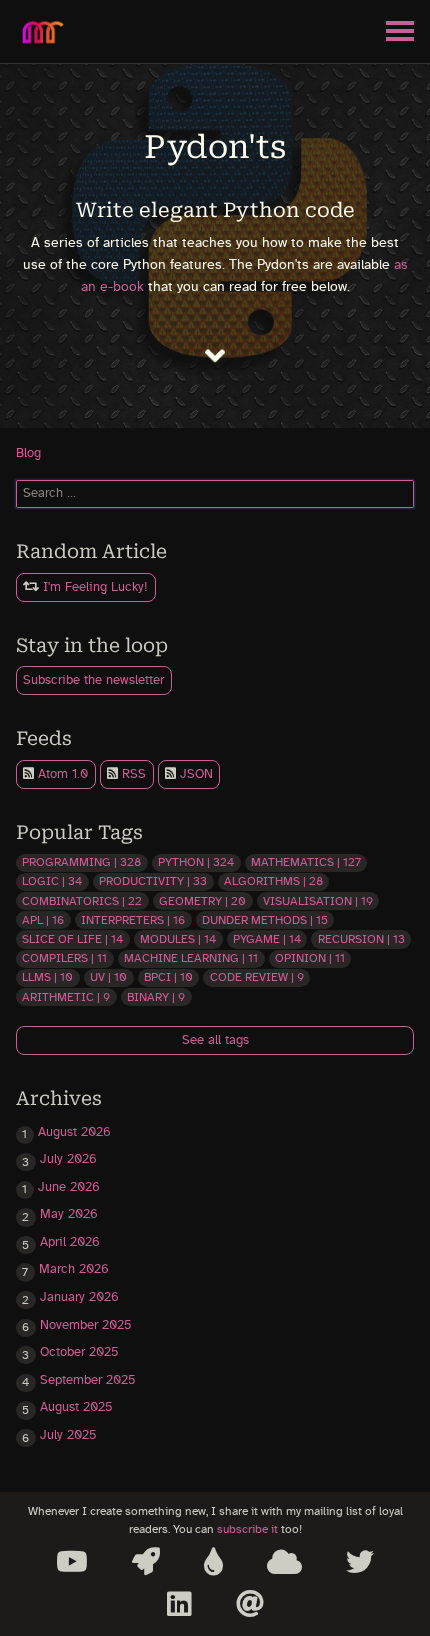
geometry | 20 (202, 901)
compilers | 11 (64, 958)
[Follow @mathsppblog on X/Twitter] (360, 1562)
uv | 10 (108, 977)
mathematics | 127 (306, 862)
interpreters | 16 (133, 920)
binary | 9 (156, 997)
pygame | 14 (267, 939)
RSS (132, 774)
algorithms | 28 (273, 881)
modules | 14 (178, 939)
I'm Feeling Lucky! (93, 587)
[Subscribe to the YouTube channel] (72, 1562)
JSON (194, 774)
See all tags (215, 1040)
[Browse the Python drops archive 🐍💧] (213, 1562)
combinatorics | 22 (82, 901)
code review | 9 (257, 977)
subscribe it (247, 1529)
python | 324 (196, 862)
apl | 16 (43, 920)
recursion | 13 (361, 939)
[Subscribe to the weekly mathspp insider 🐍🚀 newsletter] (146, 1562)
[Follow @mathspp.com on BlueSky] (284, 1562)
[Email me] (250, 1604)
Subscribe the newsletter (93, 680)
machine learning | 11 (191, 958)
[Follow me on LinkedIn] (179, 1604)
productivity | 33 (153, 881)
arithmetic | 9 (66, 997)
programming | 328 (81, 862)
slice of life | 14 (72, 939)
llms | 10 (47, 977)
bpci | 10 (168, 977)
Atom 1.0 (61, 774)
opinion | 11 (310, 958)
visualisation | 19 (318, 901)
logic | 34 (52, 881)
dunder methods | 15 (265, 920)
